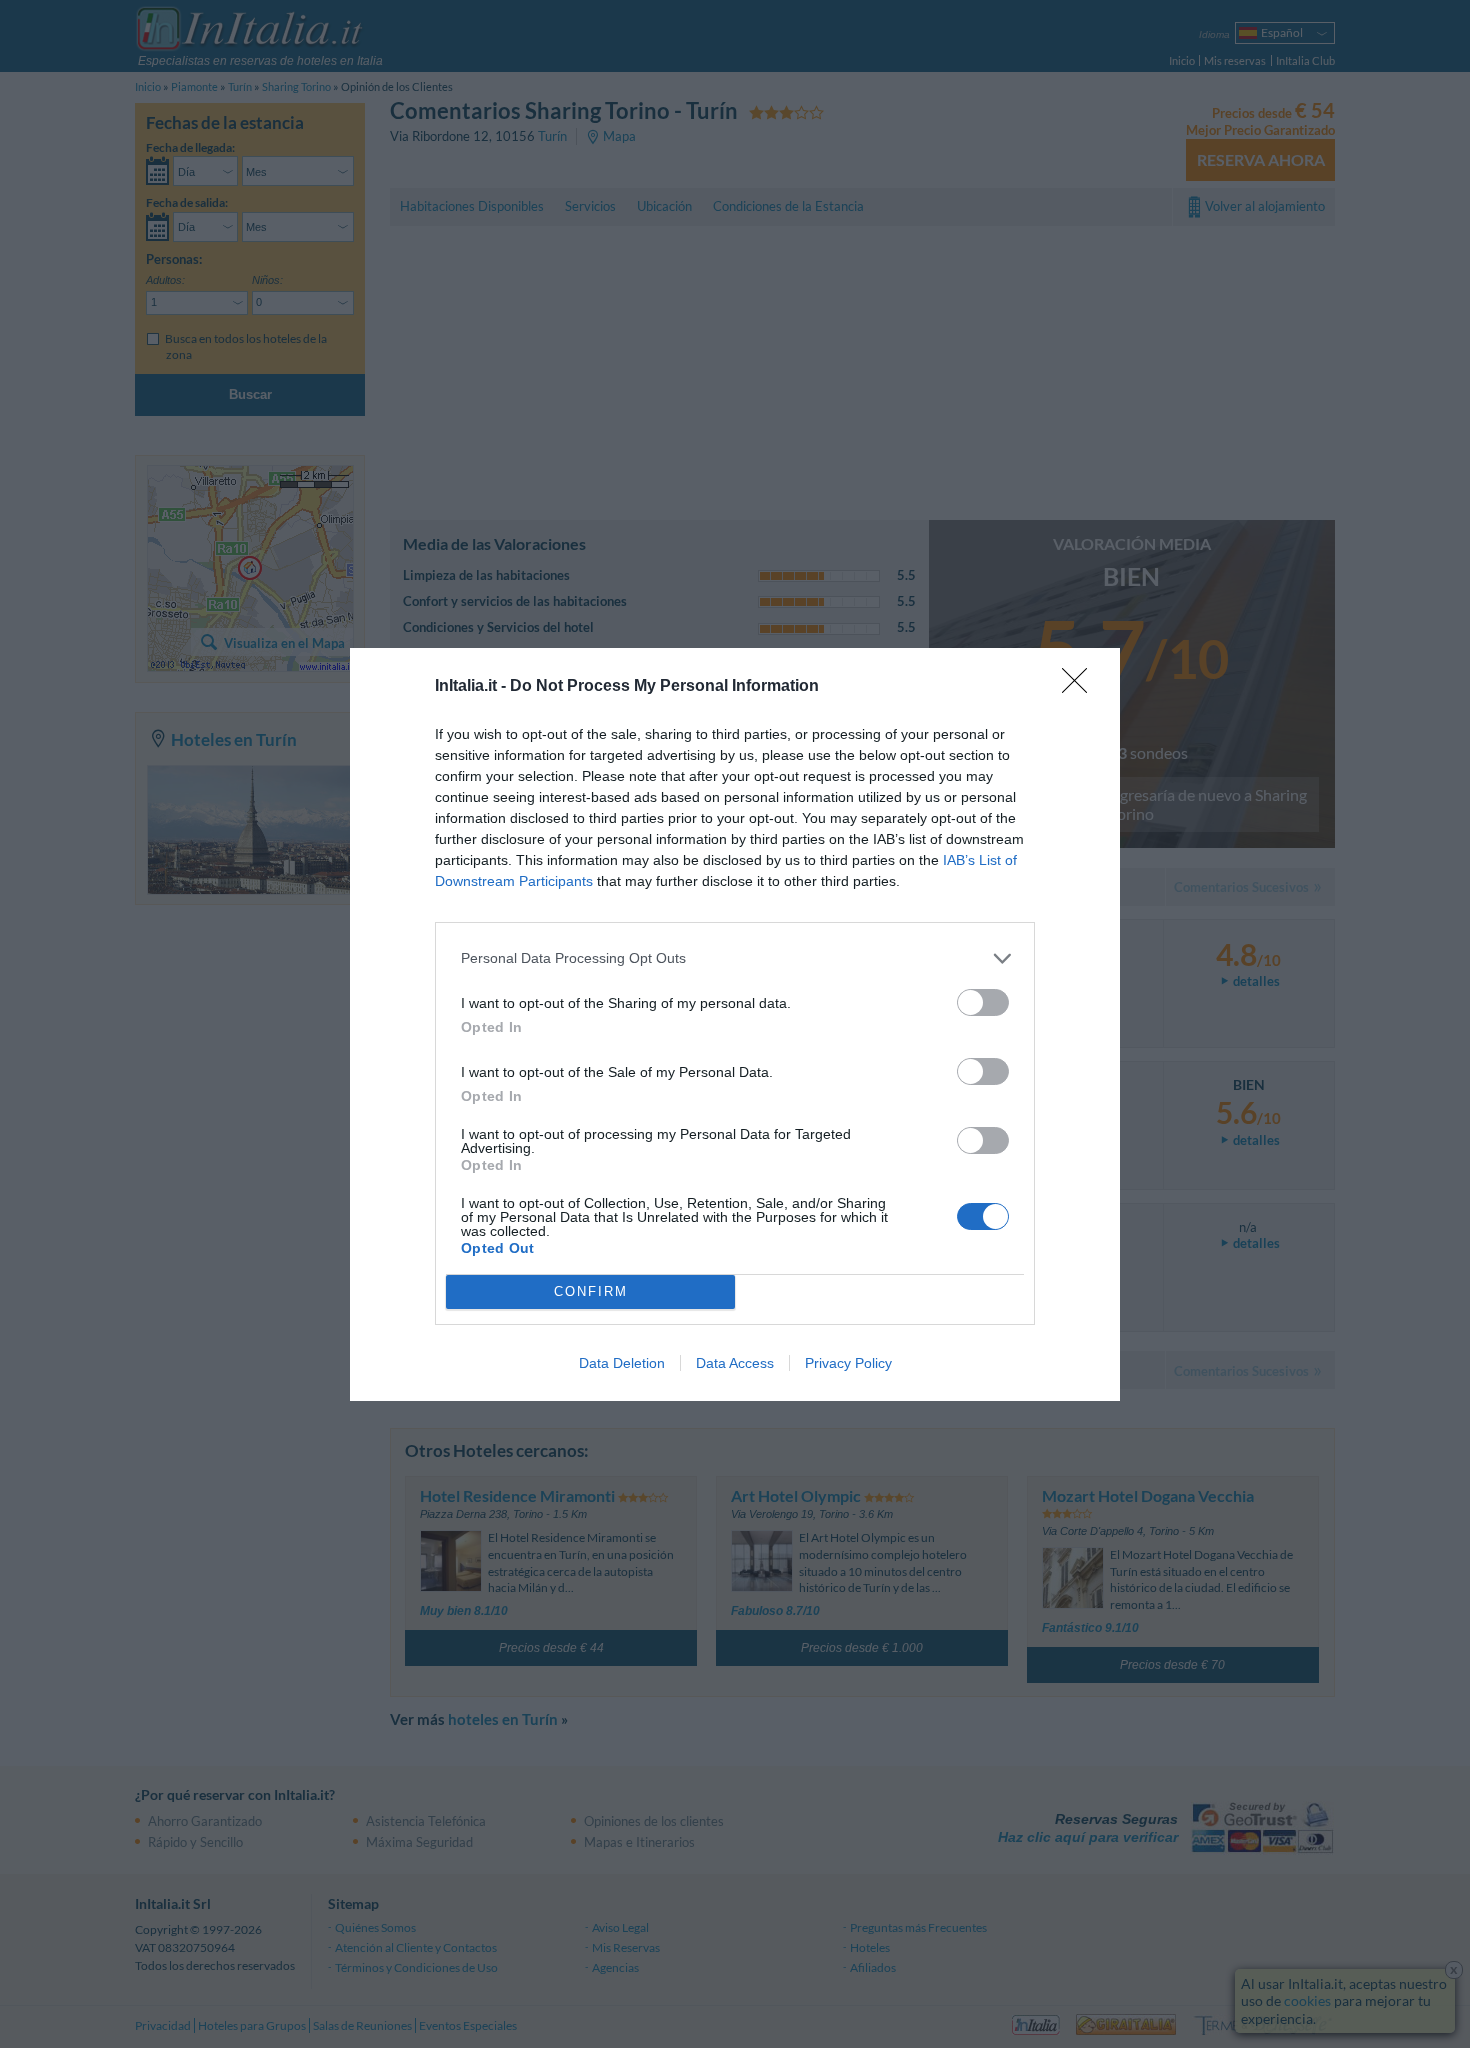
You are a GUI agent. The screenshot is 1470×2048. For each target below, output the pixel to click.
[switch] (983, 1002)
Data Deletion (622, 1363)
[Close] (1081, 687)
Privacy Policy (848, 1363)
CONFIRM (591, 1291)
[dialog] (735, 1024)
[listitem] (735, 958)
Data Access (735, 1363)
